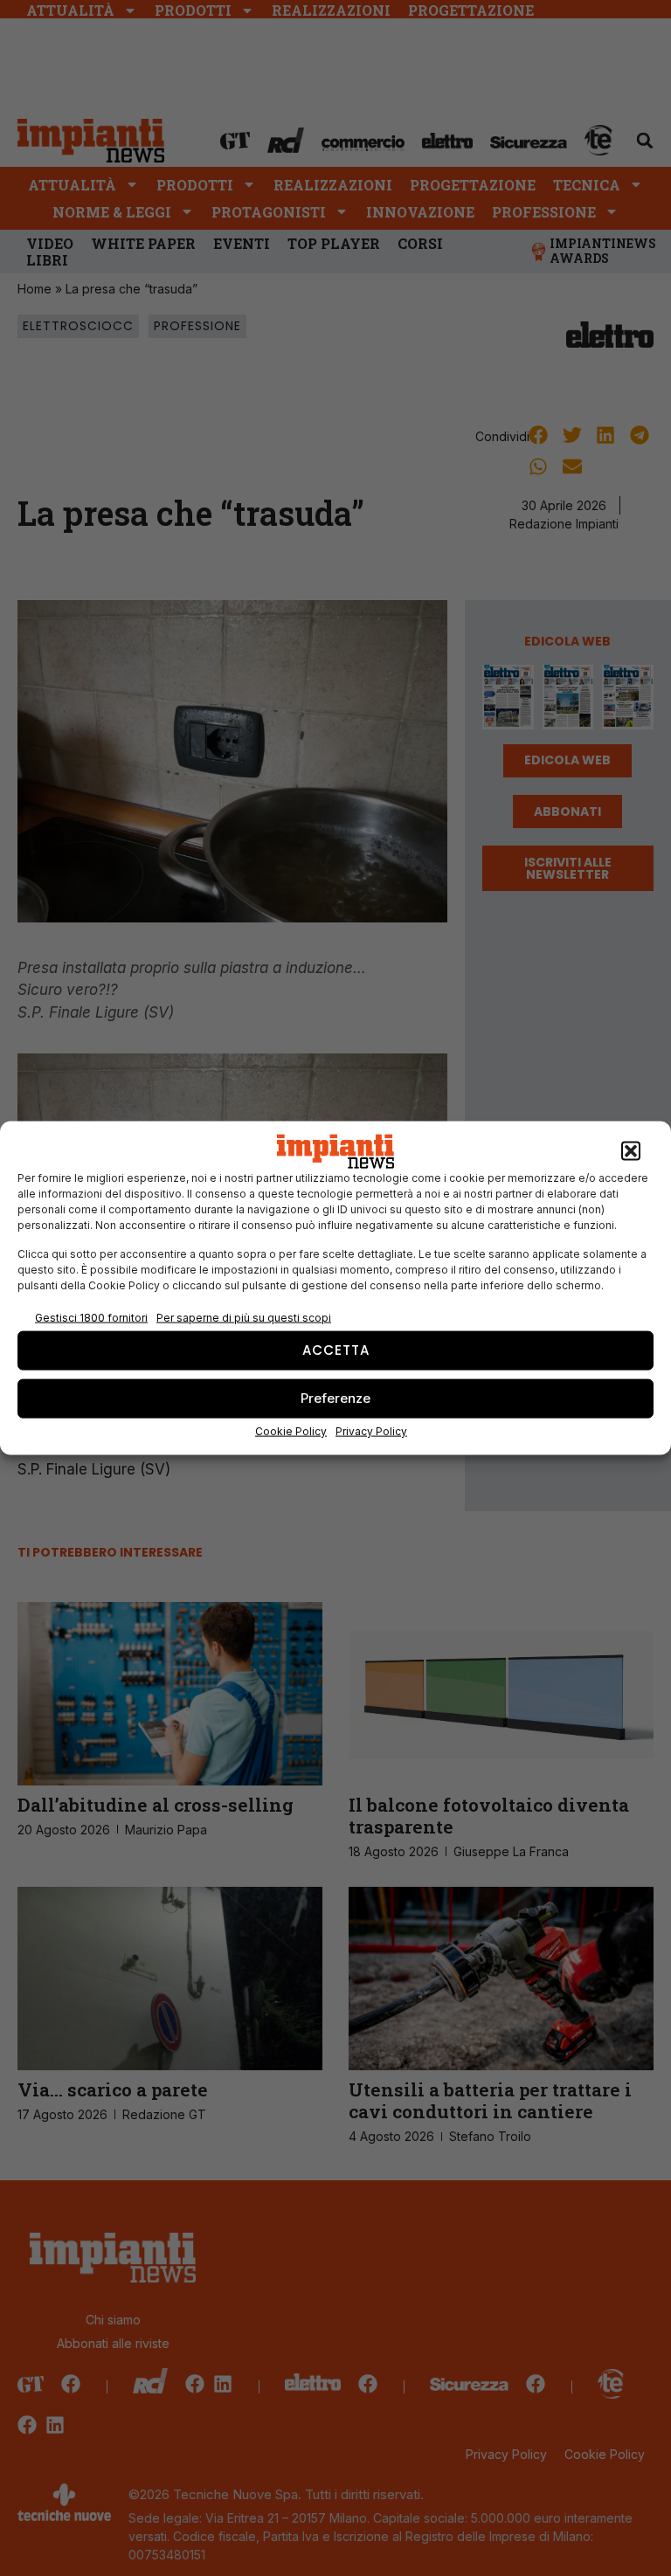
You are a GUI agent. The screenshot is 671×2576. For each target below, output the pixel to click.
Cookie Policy (291, 1430)
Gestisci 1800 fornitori (91, 1318)
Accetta (336, 1350)
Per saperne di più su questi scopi (244, 1318)
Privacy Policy (371, 1430)
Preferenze (335, 1398)
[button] (631, 1151)
